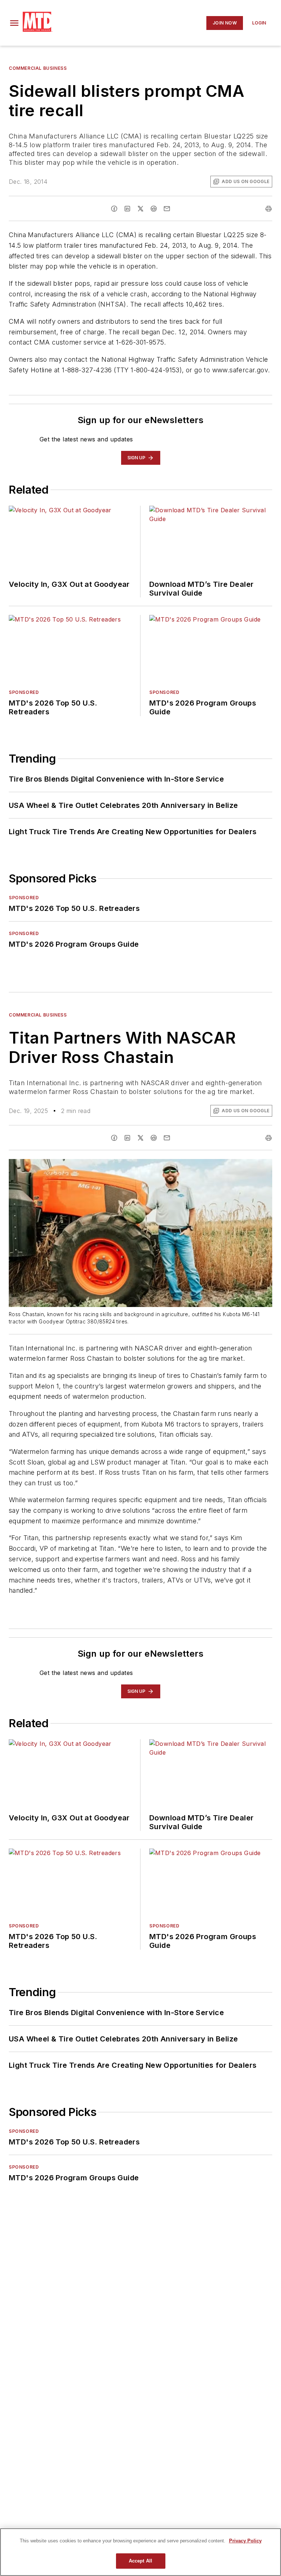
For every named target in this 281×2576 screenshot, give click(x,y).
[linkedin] (127, 209)
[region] (140, 2552)
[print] (269, 209)
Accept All (140, 2561)
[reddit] (154, 209)
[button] (14, 23)
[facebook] (114, 209)
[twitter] (140, 209)
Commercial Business (38, 68)
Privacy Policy (245, 2541)
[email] (167, 209)
